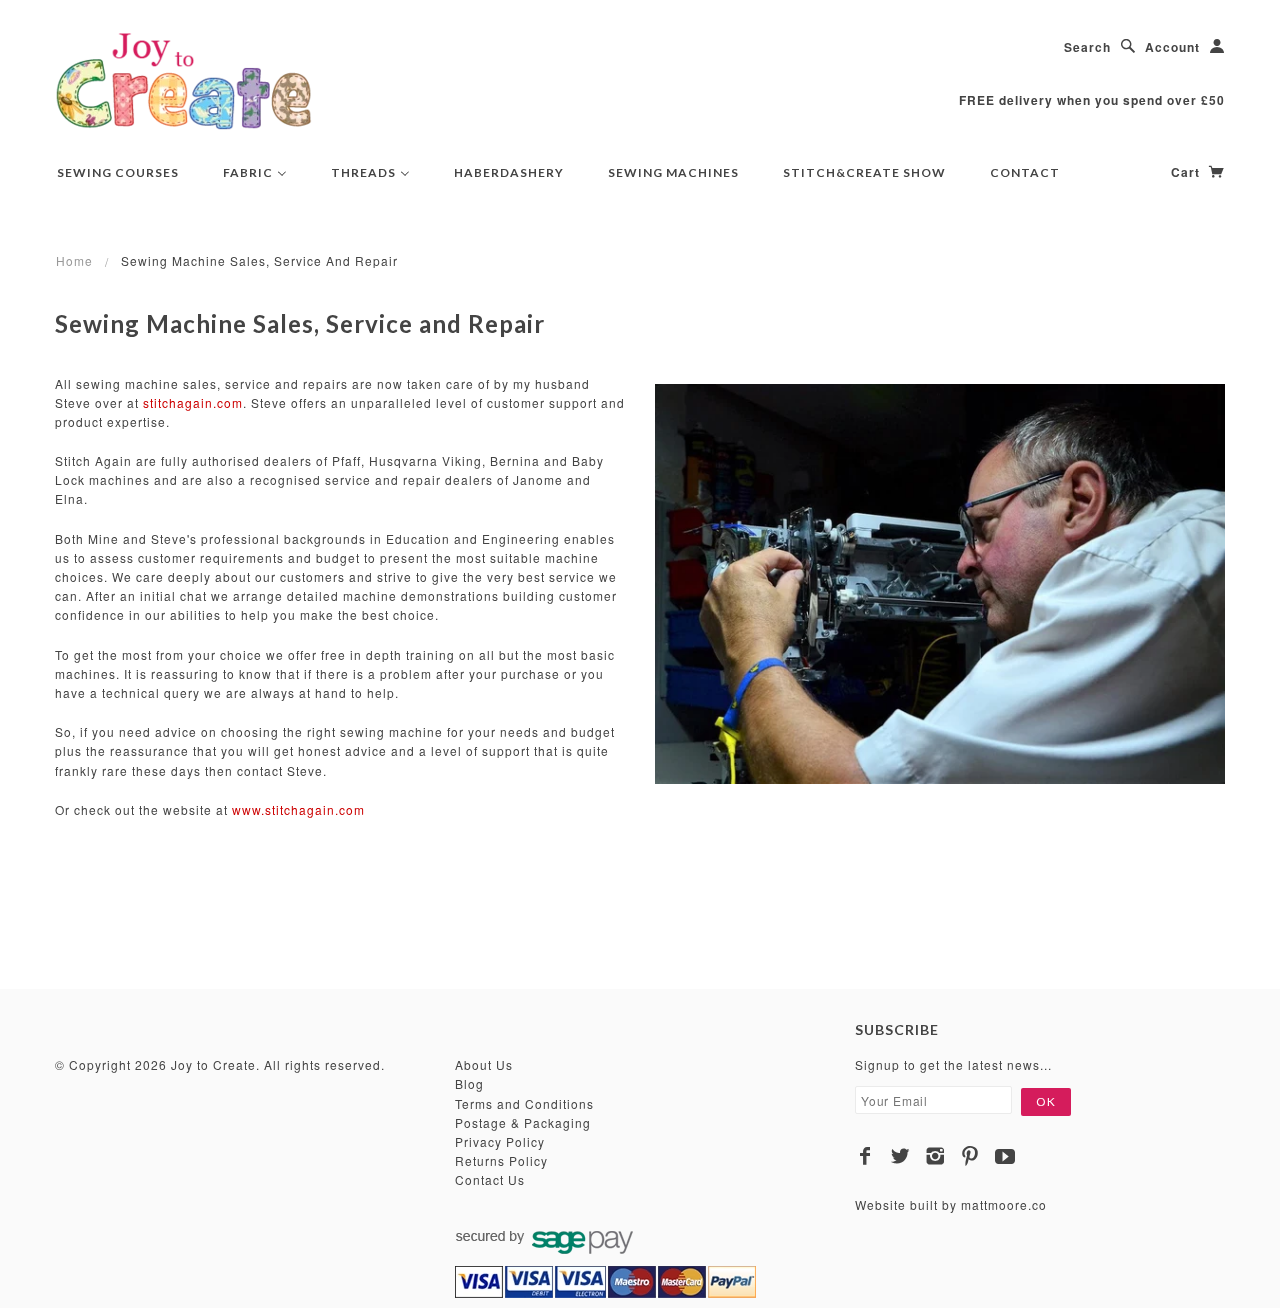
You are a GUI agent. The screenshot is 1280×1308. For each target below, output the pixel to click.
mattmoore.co (1004, 1204)
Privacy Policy (500, 1141)
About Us (484, 1064)
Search (1087, 47)
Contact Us (490, 1179)
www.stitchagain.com (298, 809)
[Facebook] (865, 1156)
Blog (469, 1083)
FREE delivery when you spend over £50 (1092, 100)
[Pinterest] (970, 1156)
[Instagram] (935, 1156)
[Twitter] (900, 1156)
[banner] (184, 80)
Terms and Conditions (524, 1103)
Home (74, 260)
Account (1172, 47)
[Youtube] (1005, 1156)
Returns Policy (501, 1160)
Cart (1187, 172)
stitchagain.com (193, 402)
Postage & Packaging (523, 1122)
